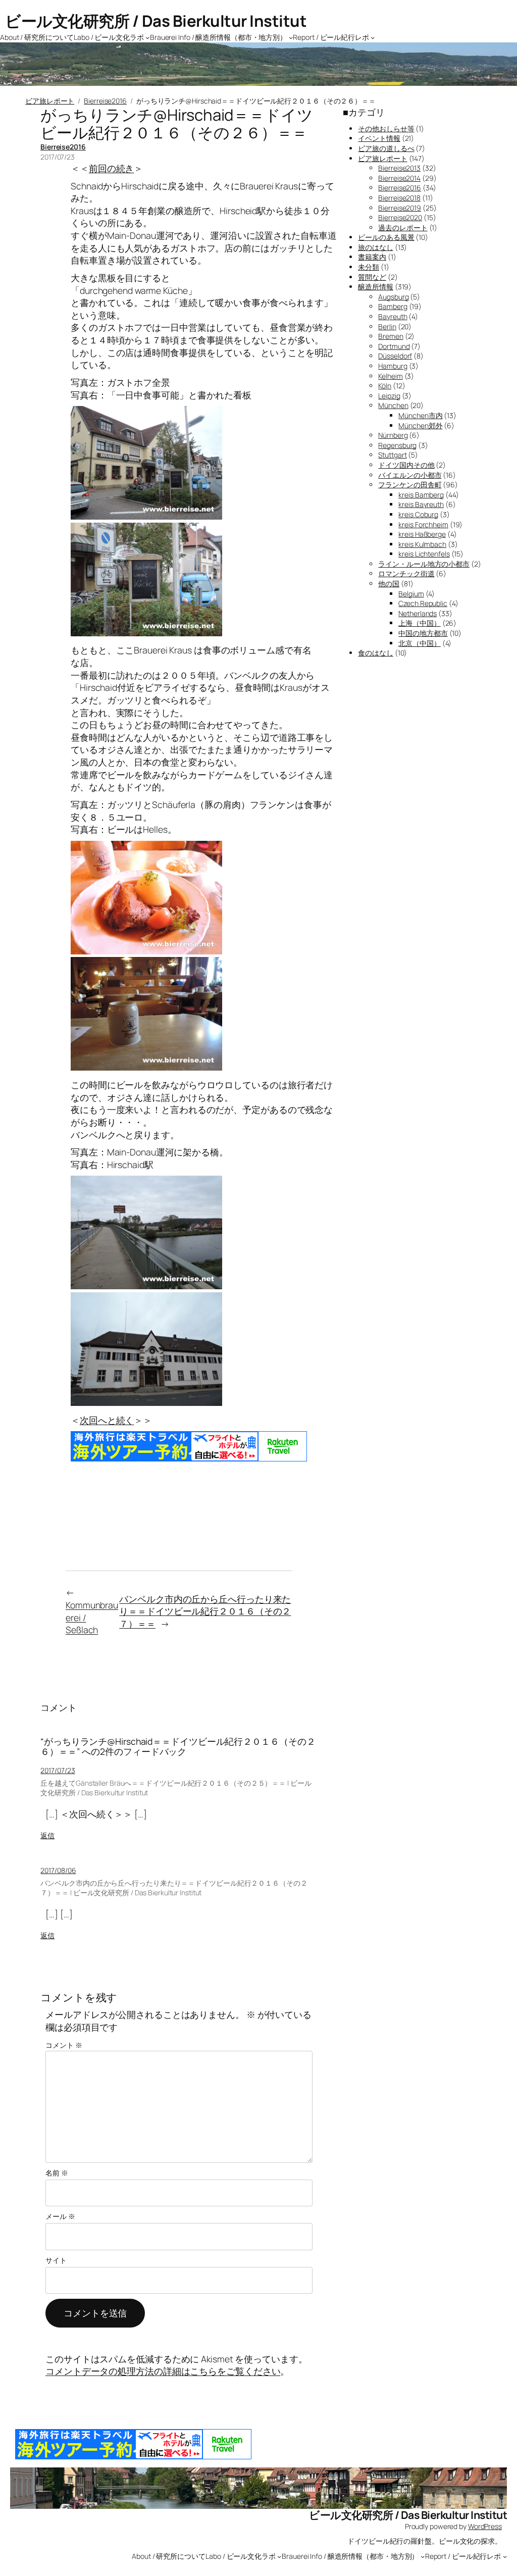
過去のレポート (403, 228)
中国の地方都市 (423, 633)
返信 (47, 1835)
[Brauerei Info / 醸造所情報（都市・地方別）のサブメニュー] (291, 37)
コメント (64, 2045)
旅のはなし (376, 247)
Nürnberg (393, 435)
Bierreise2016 (105, 101)
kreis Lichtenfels (424, 554)
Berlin (387, 326)
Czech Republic (423, 603)
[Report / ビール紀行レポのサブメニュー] (373, 37)
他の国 (389, 584)
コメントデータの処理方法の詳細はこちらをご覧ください (163, 2371)
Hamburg (393, 366)
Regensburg (397, 445)
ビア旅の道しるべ (386, 148)
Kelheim (390, 376)
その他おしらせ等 (386, 129)
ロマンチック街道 (406, 573)
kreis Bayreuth (421, 504)
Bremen (391, 336)
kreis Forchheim (423, 524)
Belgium (411, 594)
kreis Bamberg (421, 495)
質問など (372, 277)
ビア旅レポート (50, 101)
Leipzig (389, 396)
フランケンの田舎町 (410, 485)
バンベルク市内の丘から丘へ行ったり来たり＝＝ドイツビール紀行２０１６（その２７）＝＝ (205, 1611)
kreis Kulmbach (422, 544)
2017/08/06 (58, 1870)
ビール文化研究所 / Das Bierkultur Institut (156, 21)
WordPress (485, 2526)
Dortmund (394, 346)
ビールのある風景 (386, 237)
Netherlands (418, 613)
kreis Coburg (418, 514)
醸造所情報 (376, 287)
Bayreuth (393, 316)
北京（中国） (419, 643)
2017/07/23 (58, 1770)
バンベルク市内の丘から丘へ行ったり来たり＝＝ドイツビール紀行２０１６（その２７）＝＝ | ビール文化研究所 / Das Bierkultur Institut (174, 1888)
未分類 (369, 267)
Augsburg (393, 297)
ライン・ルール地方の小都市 (424, 564)
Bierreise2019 (400, 208)
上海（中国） (419, 623)
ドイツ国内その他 (406, 465)
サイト (56, 2260)
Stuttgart (392, 455)
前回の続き (112, 168)
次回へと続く (107, 1420)
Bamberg (393, 306)
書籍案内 (372, 257)
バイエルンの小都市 (410, 475)
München (393, 405)
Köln (385, 386)
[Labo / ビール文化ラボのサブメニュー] (147, 37)
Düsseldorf (395, 356)
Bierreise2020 (400, 217)
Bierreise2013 (399, 168)
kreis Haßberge (422, 534)
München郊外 (420, 425)
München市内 (420, 415)
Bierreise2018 (399, 198)
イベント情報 (379, 138)
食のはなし (376, 653)
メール (60, 2216)
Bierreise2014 (399, 178)
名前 (57, 2173)
